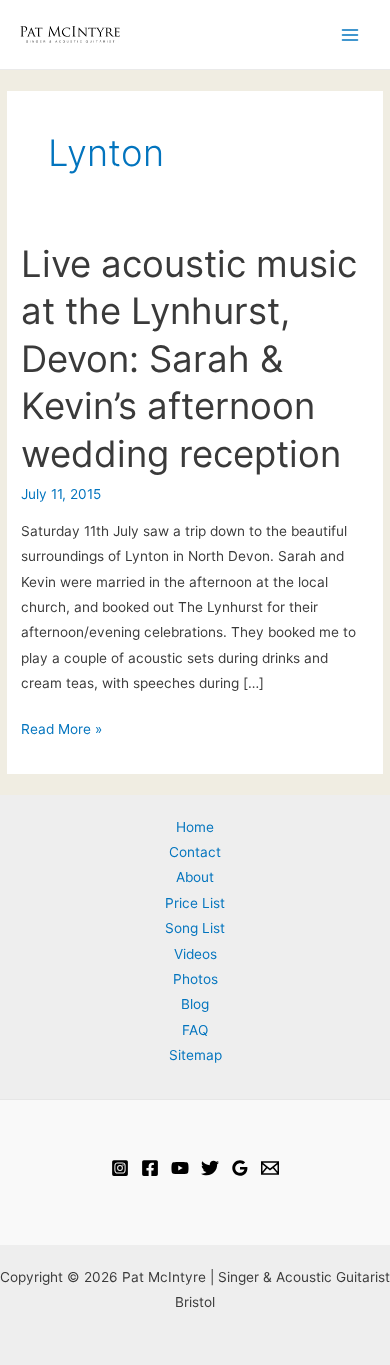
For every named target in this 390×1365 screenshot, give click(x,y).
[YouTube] (180, 1168)
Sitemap (195, 1055)
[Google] (240, 1168)
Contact (195, 852)
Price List (195, 903)
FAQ (195, 1030)
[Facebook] (150, 1168)
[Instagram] (120, 1168)
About (195, 877)
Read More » (61, 731)
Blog (195, 1004)
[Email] (270, 1168)
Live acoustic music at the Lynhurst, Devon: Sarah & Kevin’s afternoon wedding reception (189, 359)
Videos (195, 954)
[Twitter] (210, 1168)
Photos (195, 979)
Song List (195, 928)
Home (195, 827)
